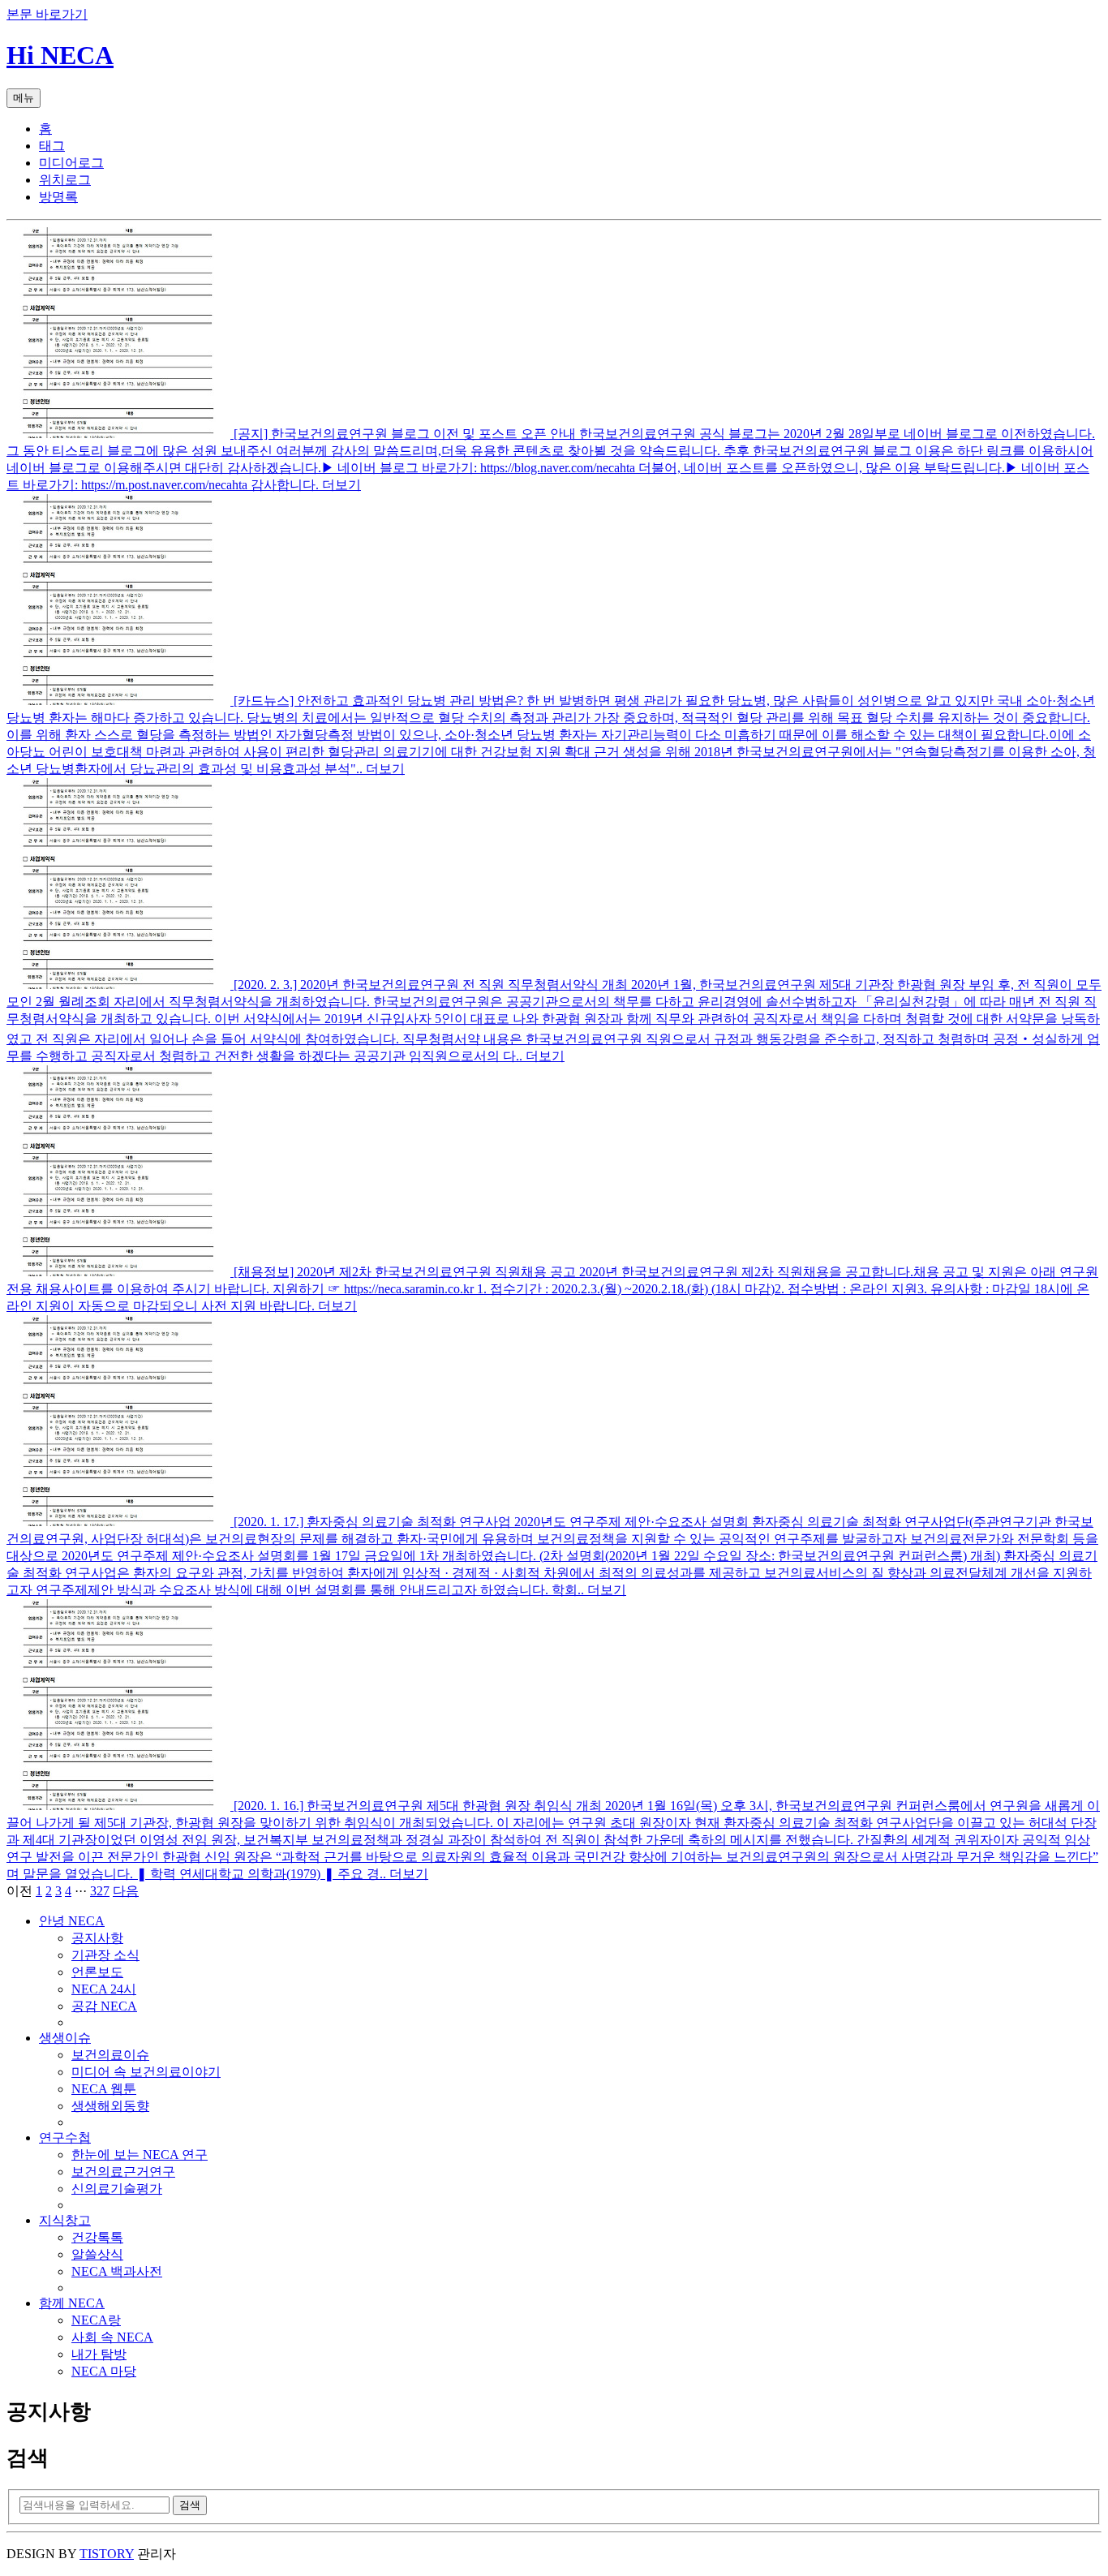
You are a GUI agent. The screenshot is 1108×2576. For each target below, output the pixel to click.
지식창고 (65, 2220)
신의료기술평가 (117, 2189)
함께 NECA (72, 2303)
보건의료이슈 (110, 2055)
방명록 (58, 197)
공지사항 (97, 1938)
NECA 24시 (104, 1989)
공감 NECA (104, 2006)
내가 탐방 (99, 2354)
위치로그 (65, 180)
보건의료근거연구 (123, 2172)
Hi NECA (60, 55)
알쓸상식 (97, 2254)
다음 (126, 1891)
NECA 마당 (104, 2371)
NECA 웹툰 (104, 2089)
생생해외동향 (110, 2106)
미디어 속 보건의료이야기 (146, 2072)
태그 (52, 146)
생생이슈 (65, 2038)
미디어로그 (71, 163)
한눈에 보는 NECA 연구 (140, 2155)
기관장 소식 (105, 1955)
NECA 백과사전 (117, 2271)
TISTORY (107, 2554)
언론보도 (97, 1972)
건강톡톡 (97, 2237)
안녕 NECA (72, 1921)
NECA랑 (96, 2320)
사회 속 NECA (112, 2337)
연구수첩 (65, 2137)
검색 (190, 2505)
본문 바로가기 (47, 14)
